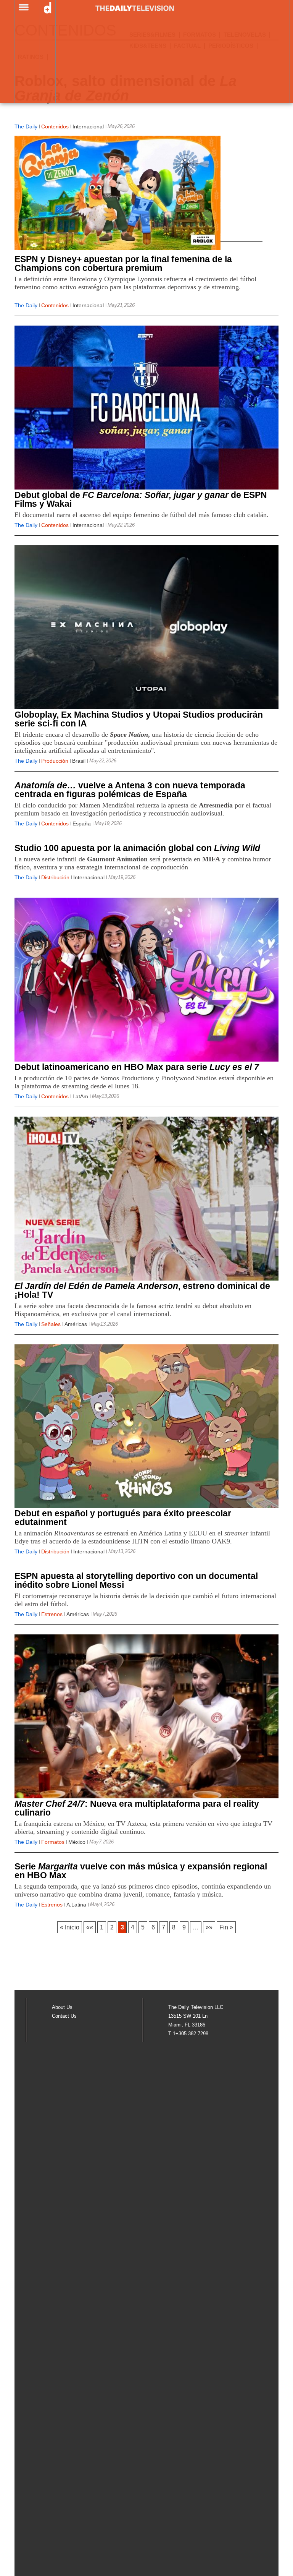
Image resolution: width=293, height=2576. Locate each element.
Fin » (226, 1927)
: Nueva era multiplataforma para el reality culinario (137, 1808)
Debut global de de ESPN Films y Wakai (141, 499)
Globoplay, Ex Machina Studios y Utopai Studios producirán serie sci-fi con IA (139, 719)
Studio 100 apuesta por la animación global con (137, 848)
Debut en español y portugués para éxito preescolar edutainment (123, 1518)
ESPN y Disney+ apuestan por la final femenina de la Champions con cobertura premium (123, 263)
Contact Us (64, 2016)
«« (90, 1927)
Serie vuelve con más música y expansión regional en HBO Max (141, 1871)
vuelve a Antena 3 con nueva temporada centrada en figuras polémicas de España (130, 790)
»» (209, 1927)
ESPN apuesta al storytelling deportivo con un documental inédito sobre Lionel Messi (136, 1580)
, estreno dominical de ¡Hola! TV (142, 1290)
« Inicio (70, 1927)
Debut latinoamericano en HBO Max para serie (137, 1067)
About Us (62, 2007)
